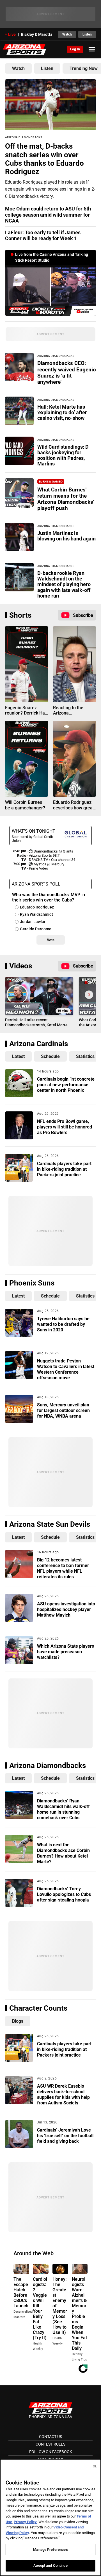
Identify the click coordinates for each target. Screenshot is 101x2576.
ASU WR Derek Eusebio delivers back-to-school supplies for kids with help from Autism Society (63, 2094)
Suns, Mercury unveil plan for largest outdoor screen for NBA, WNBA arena (63, 1410)
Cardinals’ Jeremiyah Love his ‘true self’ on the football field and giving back (65, 2136)
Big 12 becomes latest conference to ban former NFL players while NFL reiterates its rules (63, 1568)
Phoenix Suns (32, 1283)
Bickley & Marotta (37, 34)
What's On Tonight (34, 831)
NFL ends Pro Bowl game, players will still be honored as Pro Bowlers (65, 1127)
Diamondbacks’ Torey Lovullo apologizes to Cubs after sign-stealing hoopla (64, 1894)
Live (12, 34)
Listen (87, 34)
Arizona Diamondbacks (48, 1765)
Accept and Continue (50, 2566)
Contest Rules (50, 2444)
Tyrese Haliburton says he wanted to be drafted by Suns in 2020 (63, 1324)
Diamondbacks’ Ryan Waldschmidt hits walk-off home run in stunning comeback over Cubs (63, 1809)
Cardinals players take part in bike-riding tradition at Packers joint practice (64, 1169)
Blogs (18, 2021)
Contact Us (50, 2437)
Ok (95, 2466)
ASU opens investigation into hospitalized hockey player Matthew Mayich (66, 1609)
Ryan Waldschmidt (36, 914)
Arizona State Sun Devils (50, 1524)
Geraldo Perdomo (36, 929)
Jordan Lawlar (33, 922)
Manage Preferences (50, 2550)
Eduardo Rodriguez (37, 907)
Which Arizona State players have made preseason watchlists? (66, 1652)
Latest (18, 1056)
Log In (75, 49)
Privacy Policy (25, 2522)
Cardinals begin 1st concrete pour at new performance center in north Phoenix (66, 1085)
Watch (67, 34)
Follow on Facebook (51, 2452)
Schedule (50, 1056)
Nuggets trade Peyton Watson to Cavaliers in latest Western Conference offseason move (66, 1369)
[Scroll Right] (89, 995)
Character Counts (38, 2008)
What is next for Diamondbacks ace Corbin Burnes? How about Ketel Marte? (63, 1853)
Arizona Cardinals (39, 1044)
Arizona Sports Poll (36, 884)
